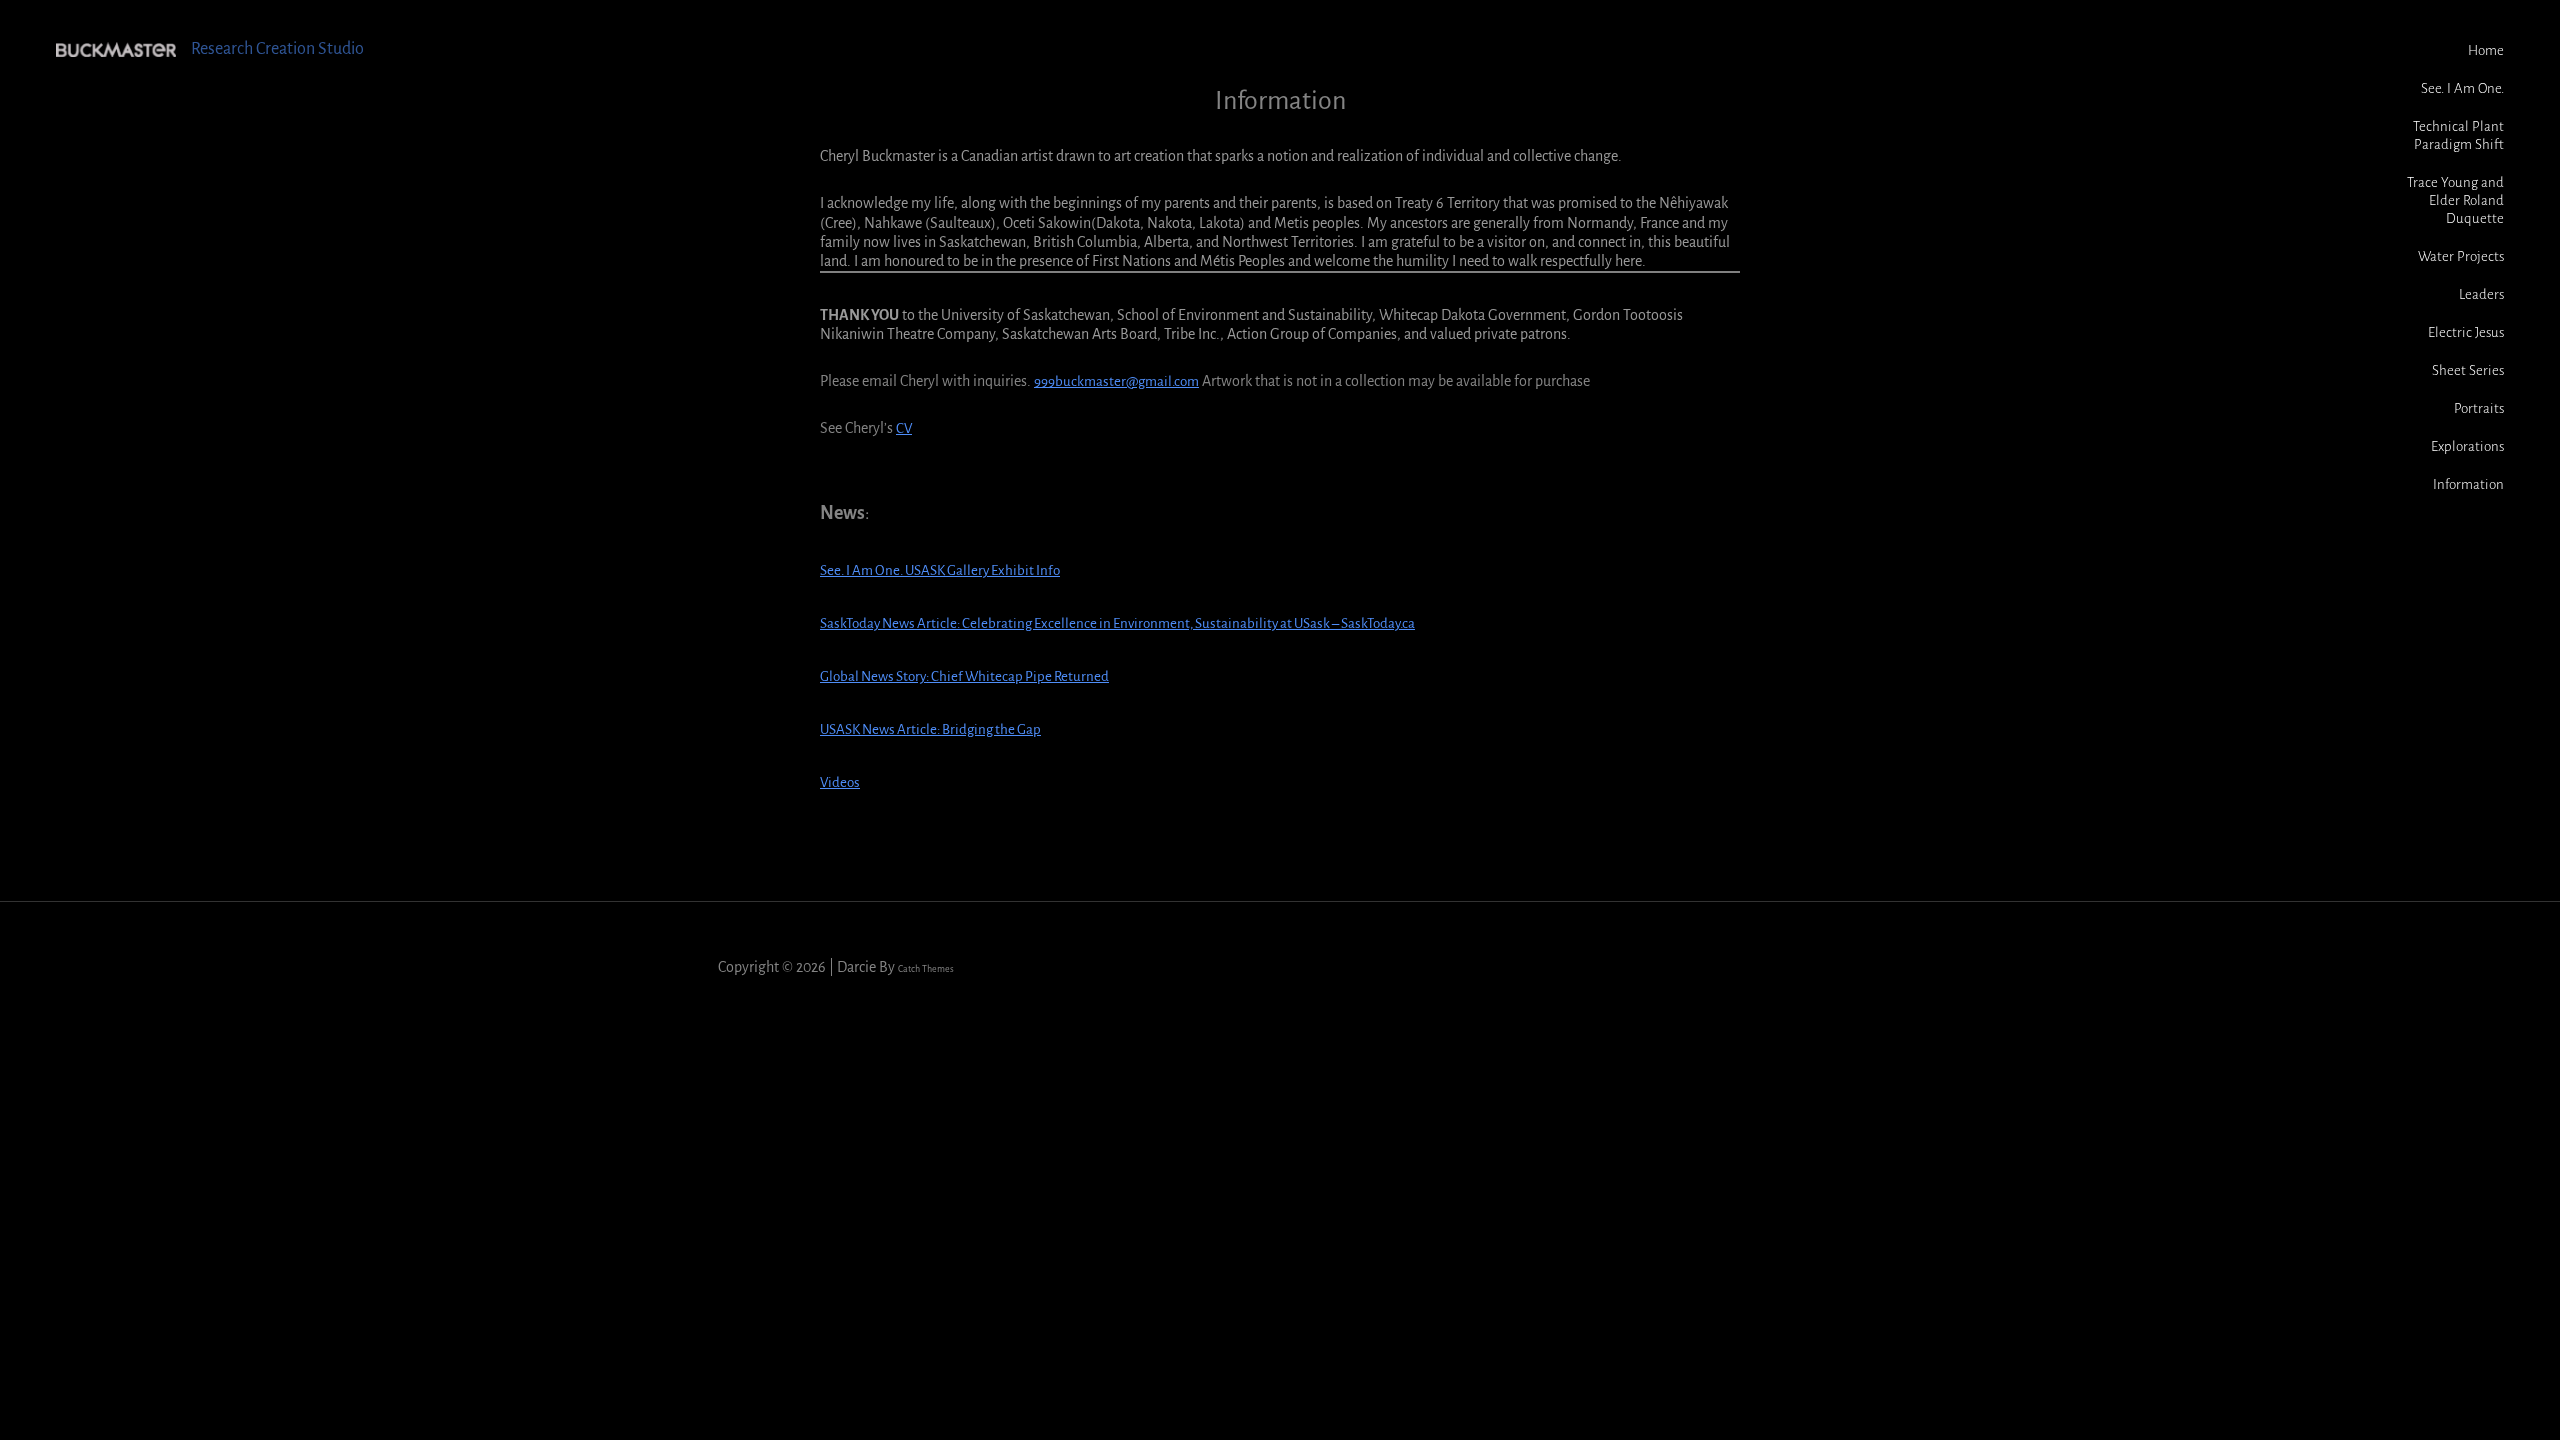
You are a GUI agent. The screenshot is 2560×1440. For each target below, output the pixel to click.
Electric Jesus (2466, 332)
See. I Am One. (2462, 88)
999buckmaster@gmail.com (1116, 381)
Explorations (2467, 446)
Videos (840, 782)
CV (904, 428)
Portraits (2479, 408)
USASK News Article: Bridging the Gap (930, 729)
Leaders (2481, 294)
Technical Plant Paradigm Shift (2458, 135)
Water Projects (2461, 256)
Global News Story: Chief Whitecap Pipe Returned (964, 676)
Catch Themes (926, 969)
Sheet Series (2468, 370)
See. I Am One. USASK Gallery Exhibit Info (940, 570)
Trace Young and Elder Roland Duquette (2455, 200)
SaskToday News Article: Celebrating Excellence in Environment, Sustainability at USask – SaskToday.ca (1117, 623)
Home (2486, 50)
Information (2468, 484)
